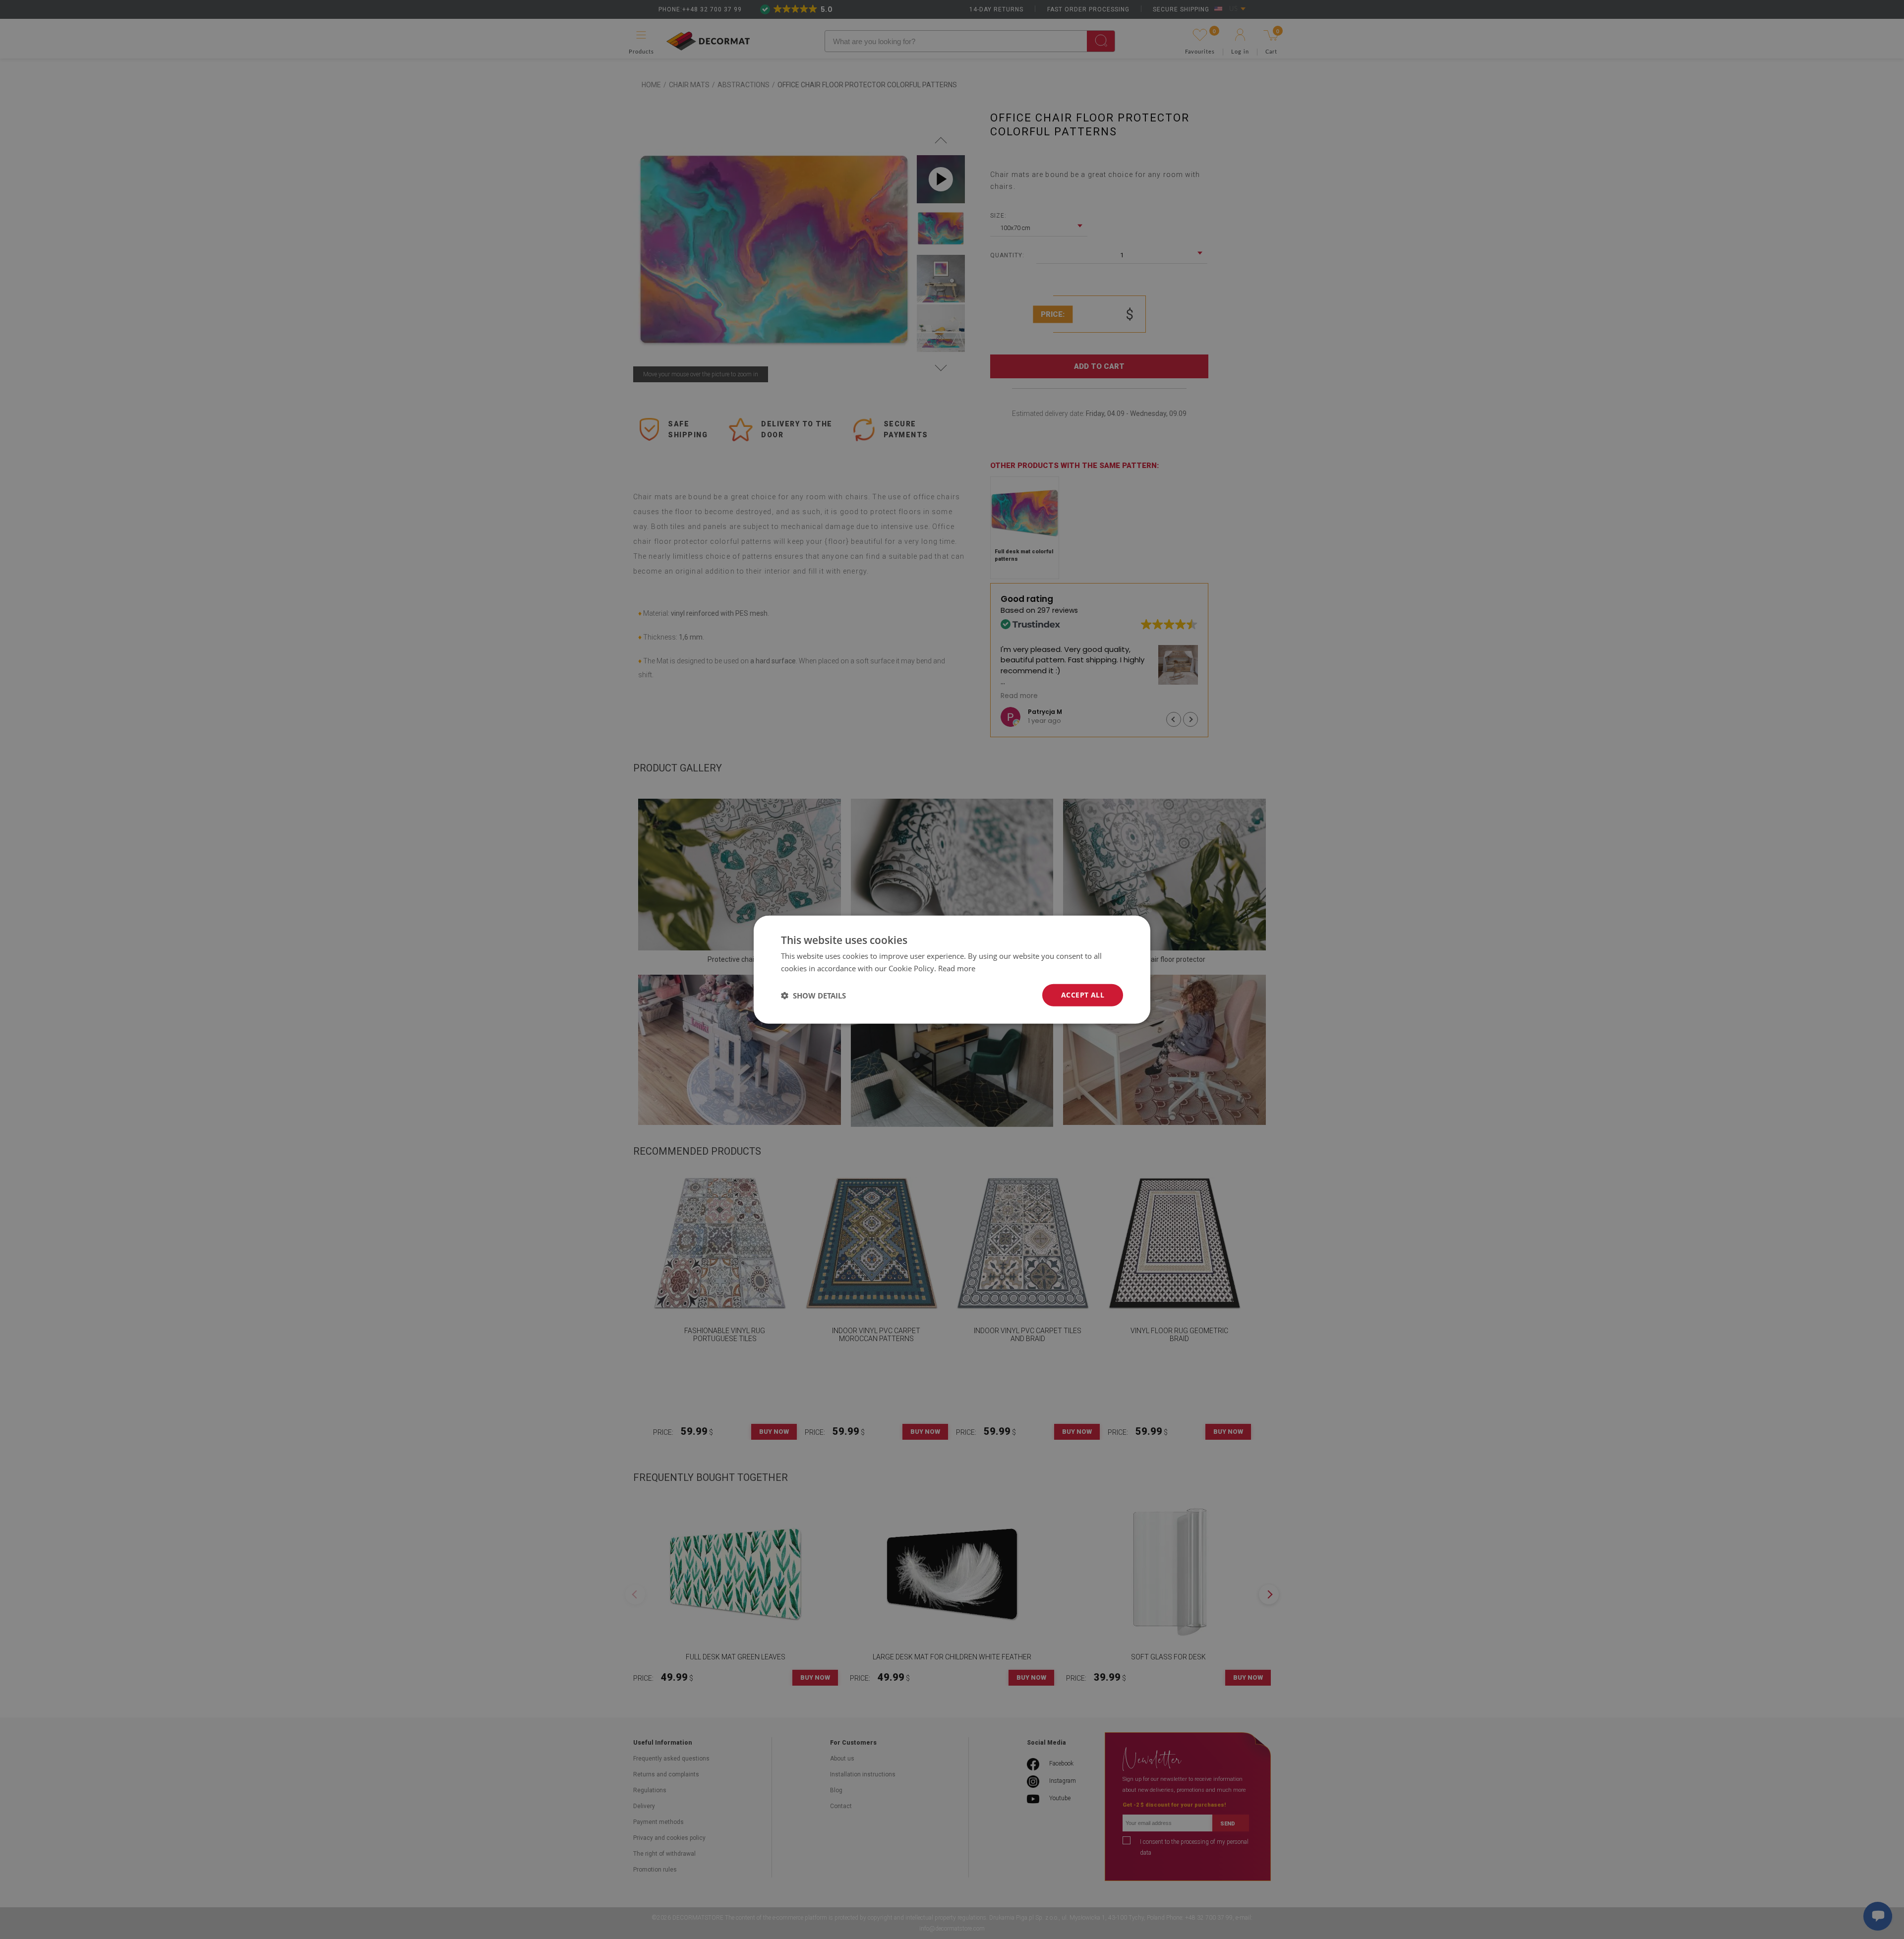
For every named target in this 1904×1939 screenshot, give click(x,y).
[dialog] (952, 969)
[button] (813, 995)
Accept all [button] (1083, 995)
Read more (957, 968)
